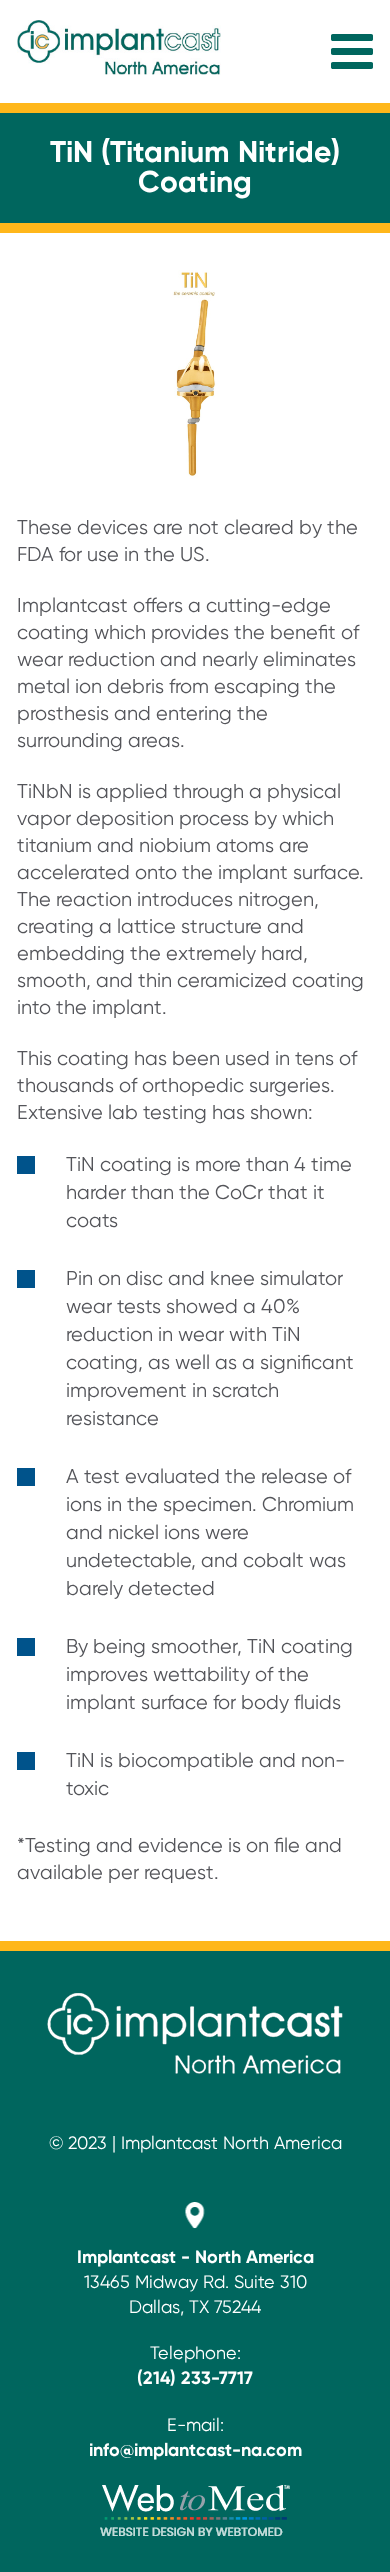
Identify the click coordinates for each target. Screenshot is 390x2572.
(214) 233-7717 (195, 2379)
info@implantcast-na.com (195, 2451)
